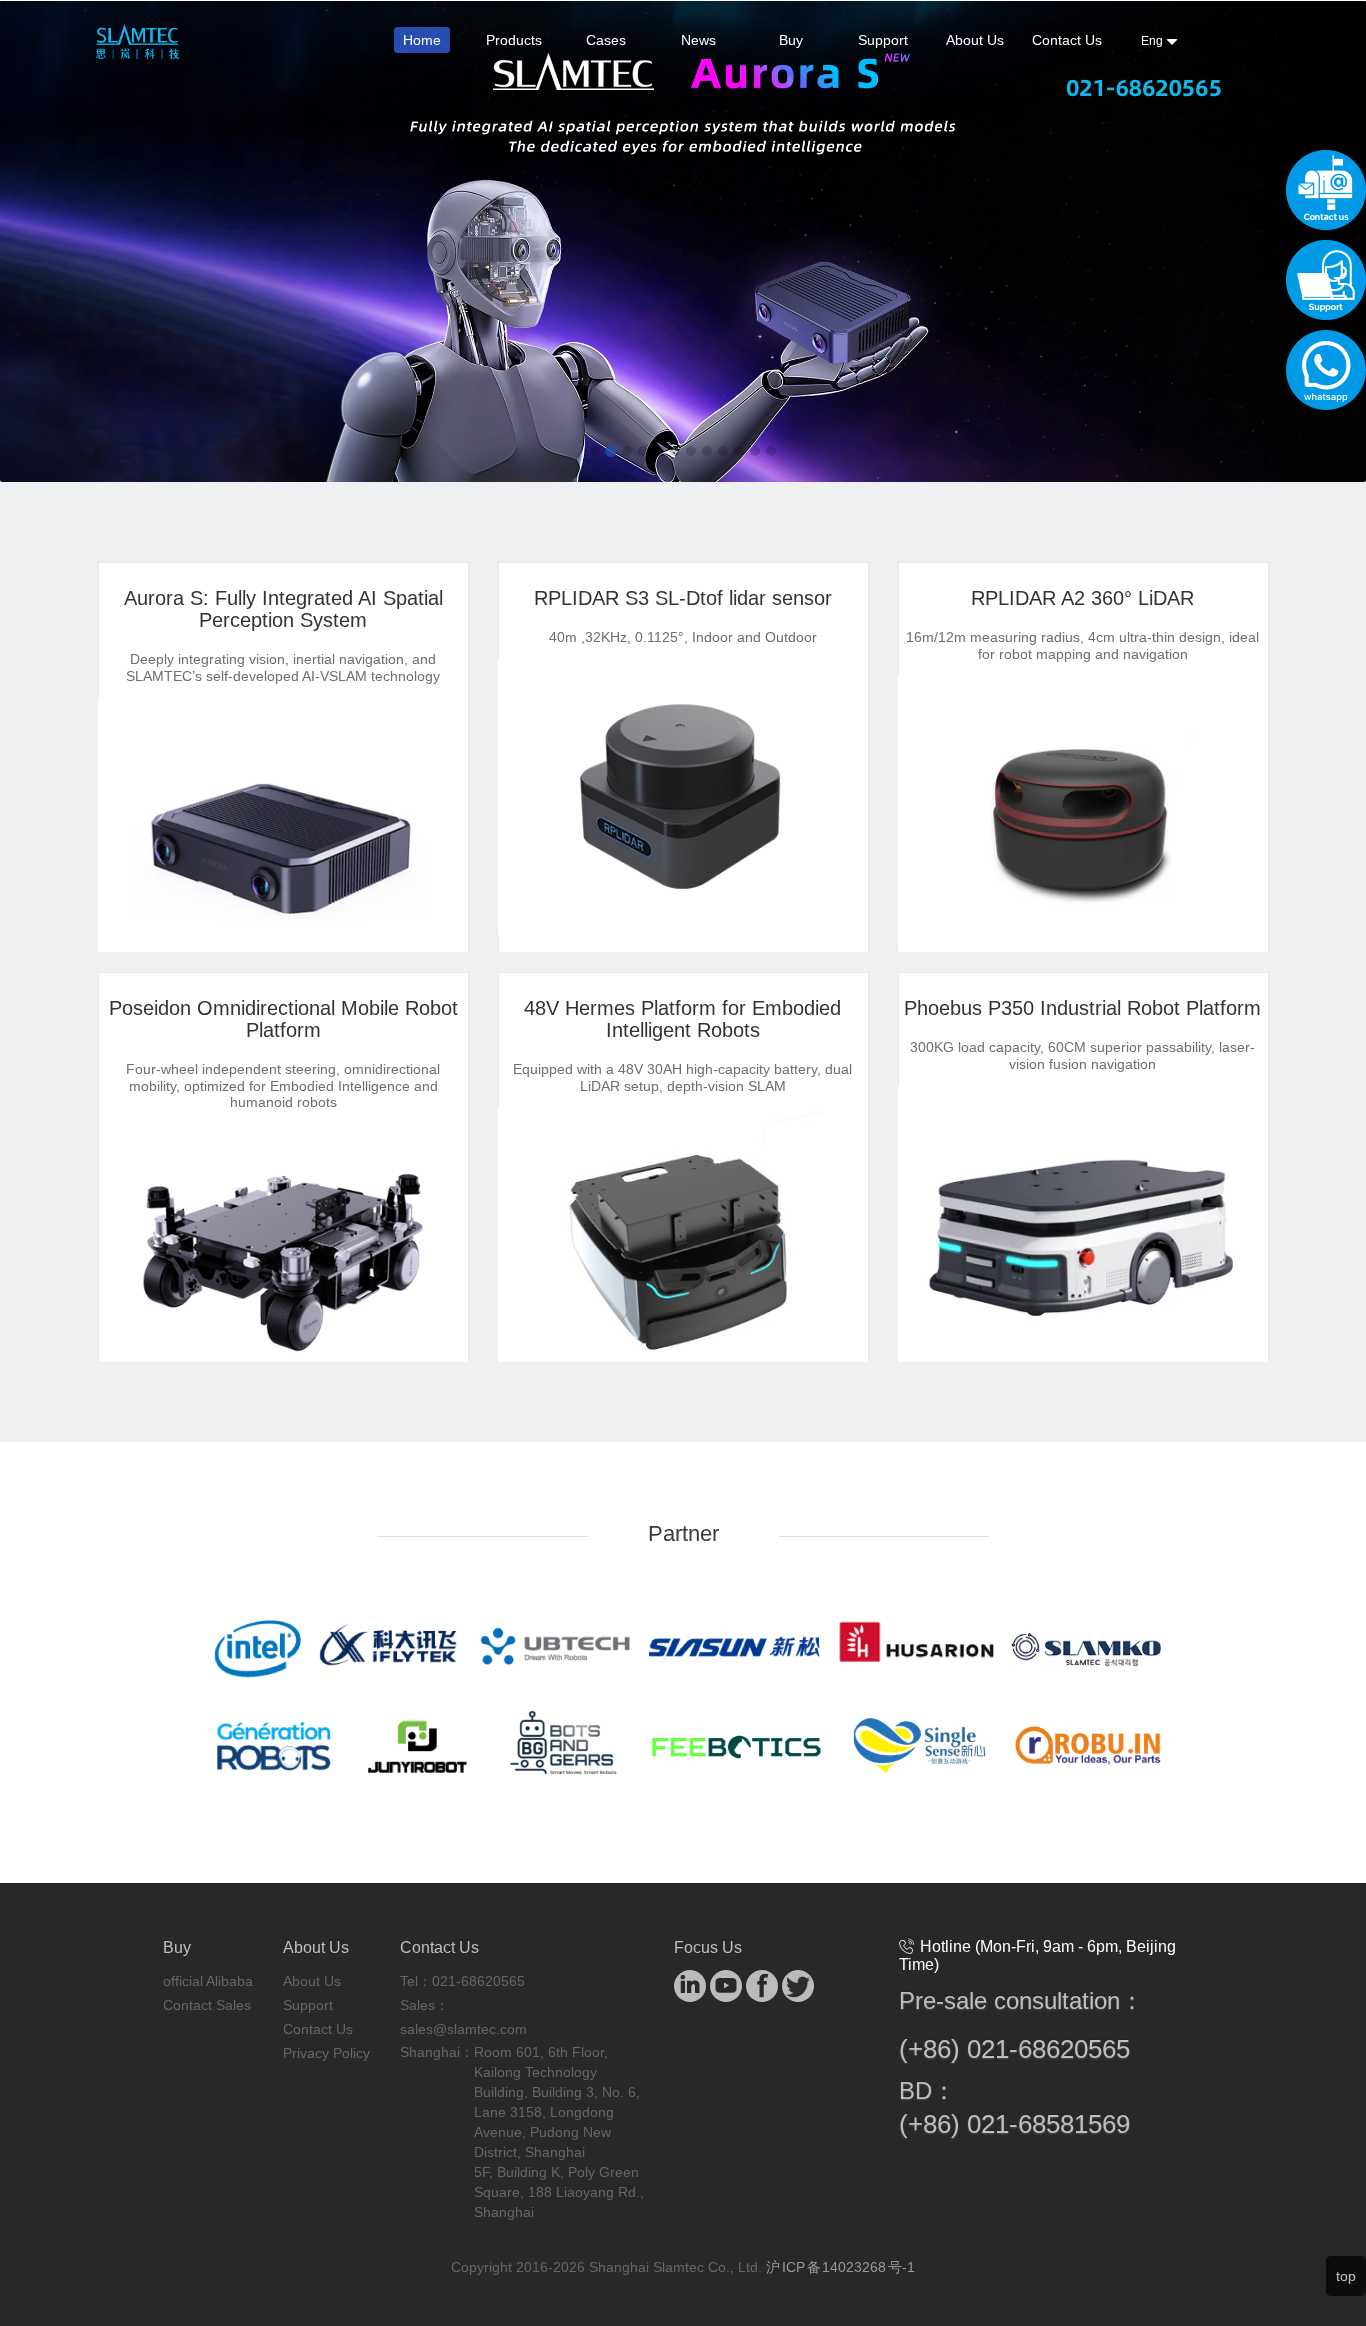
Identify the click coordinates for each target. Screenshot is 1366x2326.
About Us (975, 40)
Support (883, 40)
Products (514, 40)
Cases (606, 40)
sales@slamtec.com (463, 2029)
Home (422, 40)
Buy (791, 40)
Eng (1153, 41)
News (698, 40)
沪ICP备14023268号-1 (840, 2267)
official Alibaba (208, 1981)
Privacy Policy (326, 2053)
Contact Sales (207, 2005)
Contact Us (1067, 40)
